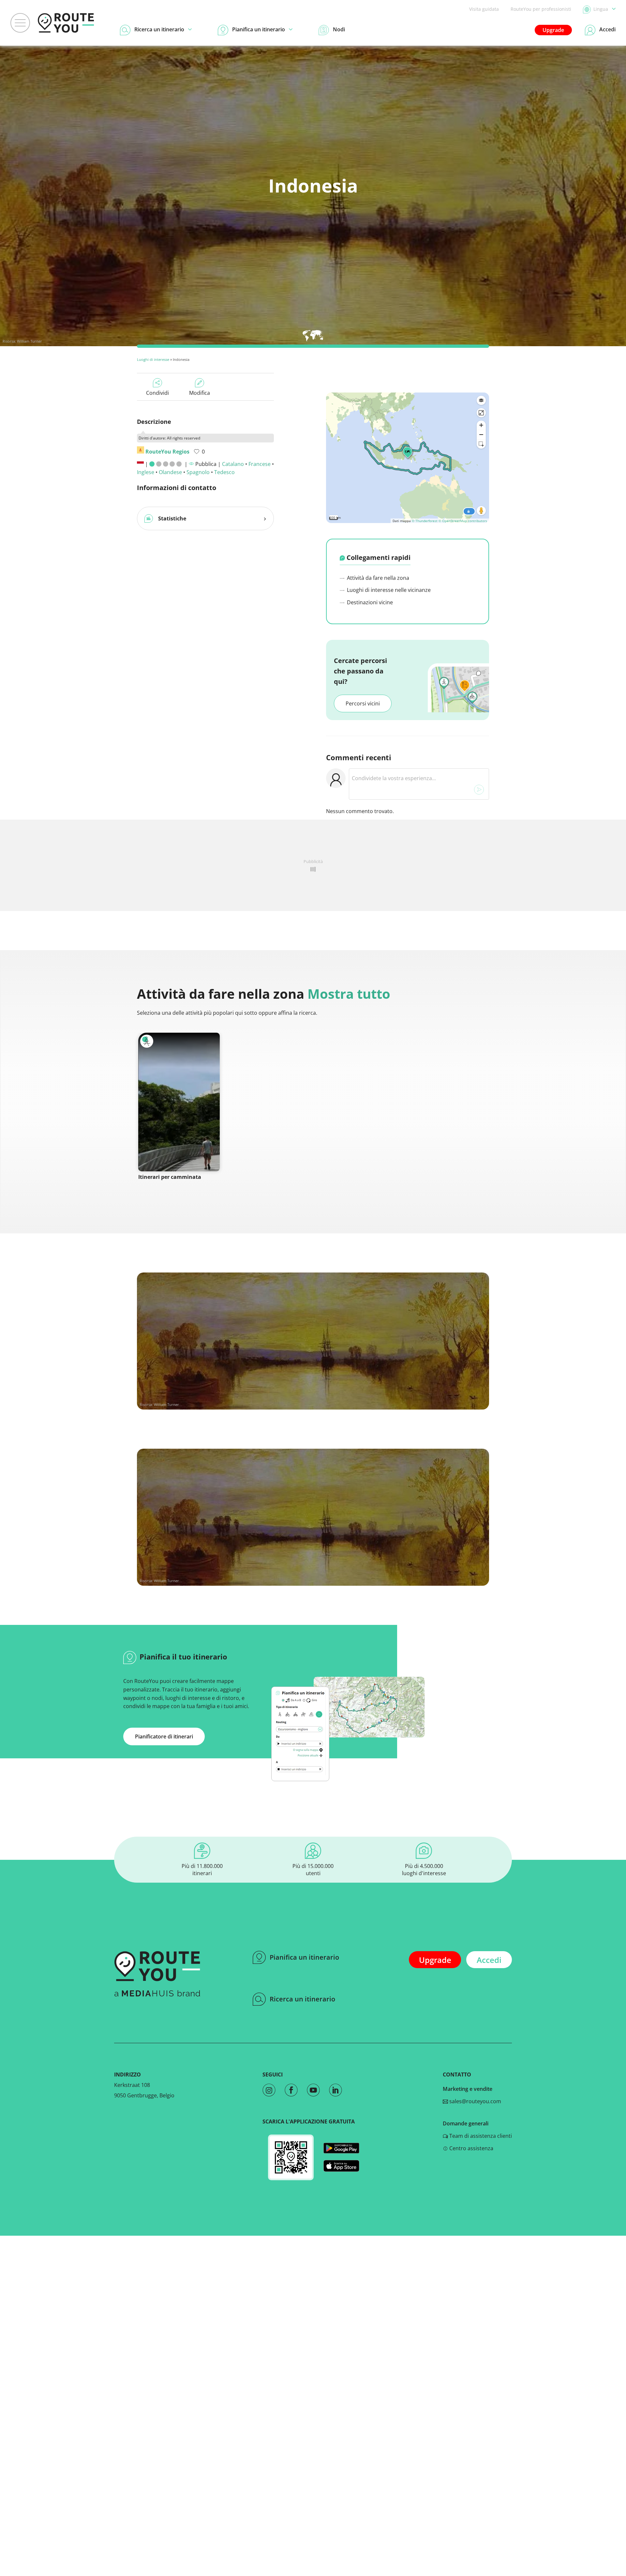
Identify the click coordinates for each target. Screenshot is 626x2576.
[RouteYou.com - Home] (66, 23)
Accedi (489, 1960)
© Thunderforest (425, 521)
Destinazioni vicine (369, 602)
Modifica (200, 393)
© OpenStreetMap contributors (463, 521)
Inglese (146, 472)
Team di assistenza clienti (480, 2136)
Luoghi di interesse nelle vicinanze (388, 590)
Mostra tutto (349, 994)
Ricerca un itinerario (302, 1999)
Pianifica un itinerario (304, 1957)
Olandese (170, 472)
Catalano (233, 464)
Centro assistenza (471, 2148)
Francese (260, 464)
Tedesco (224, 472)
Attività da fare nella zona (377, 578)
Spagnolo (198, 472)
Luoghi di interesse (153, 359)
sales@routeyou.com (475, 2101)
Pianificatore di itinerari (164, 1736)
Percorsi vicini (363, 703)
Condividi (157, 393)
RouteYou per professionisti (541, 9)
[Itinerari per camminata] (179, 1102)
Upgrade (553, 30)
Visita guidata (484, 9)
